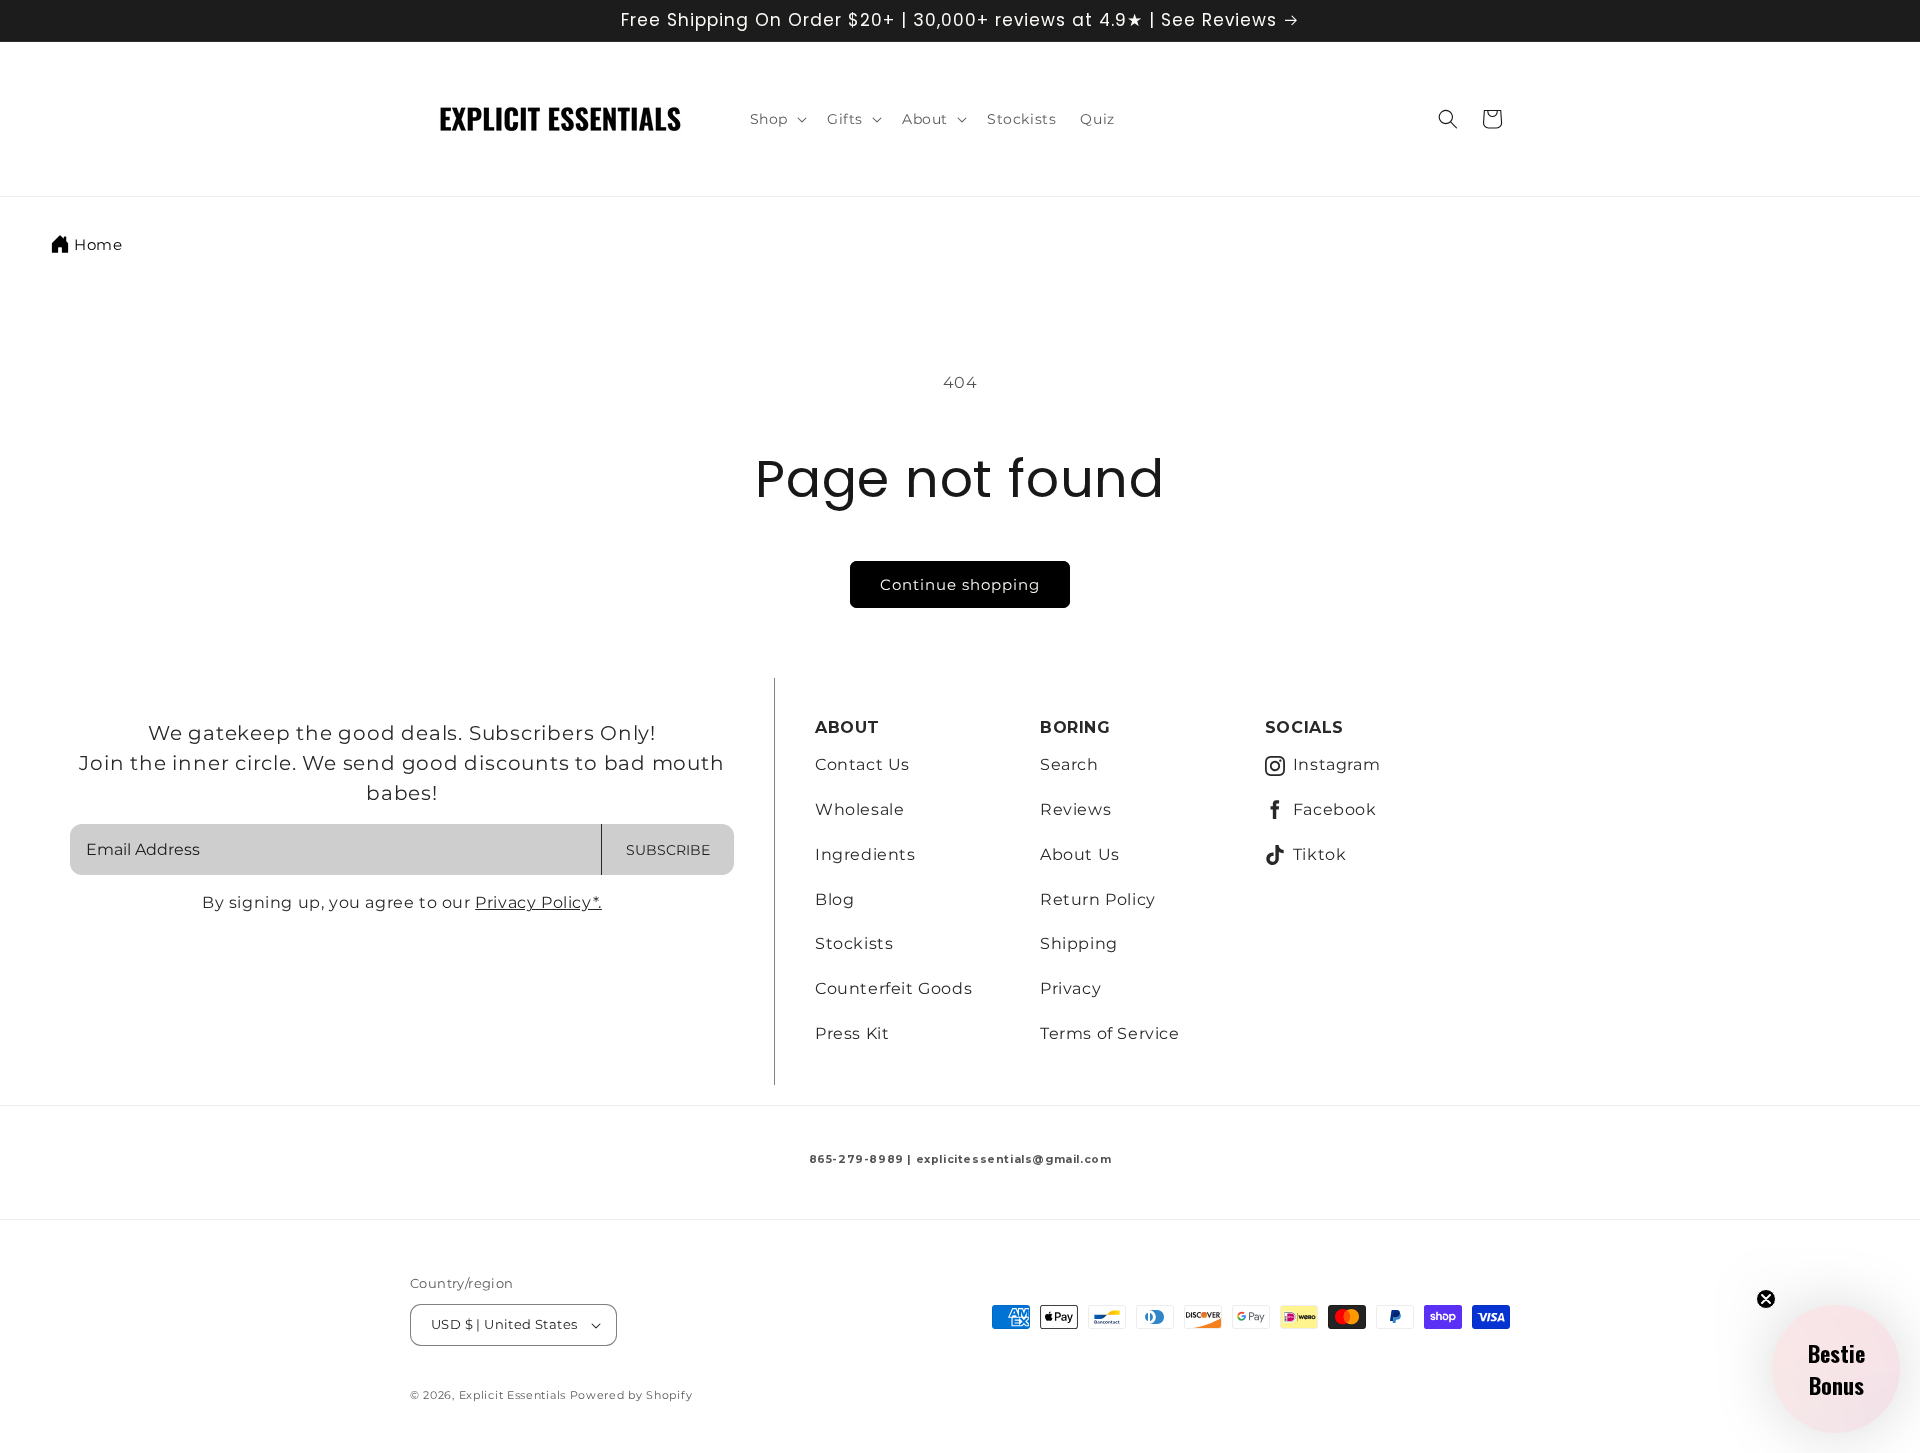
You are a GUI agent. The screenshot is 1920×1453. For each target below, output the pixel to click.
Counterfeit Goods (893, 988)
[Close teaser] (1766, 1299)
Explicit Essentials (512, 1395)
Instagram (1336, 764)
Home (98, 244)
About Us (1080, 854)
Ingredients (865, 854)
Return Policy (1098, 899)
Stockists (854, 943)
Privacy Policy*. (538, 902)
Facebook (1335, 809)
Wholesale (859, 809)
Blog (834, 899)
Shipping (1079, 943)
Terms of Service (1110, 1033)
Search (1069, 764)
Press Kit (852, 1033)
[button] (776, 119)
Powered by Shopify (631, 1395)
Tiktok (1320, 854)
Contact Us (862, 764)
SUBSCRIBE (668, 850)
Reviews (1075, 809)
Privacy (1070, 988)
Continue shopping (960, 584)
